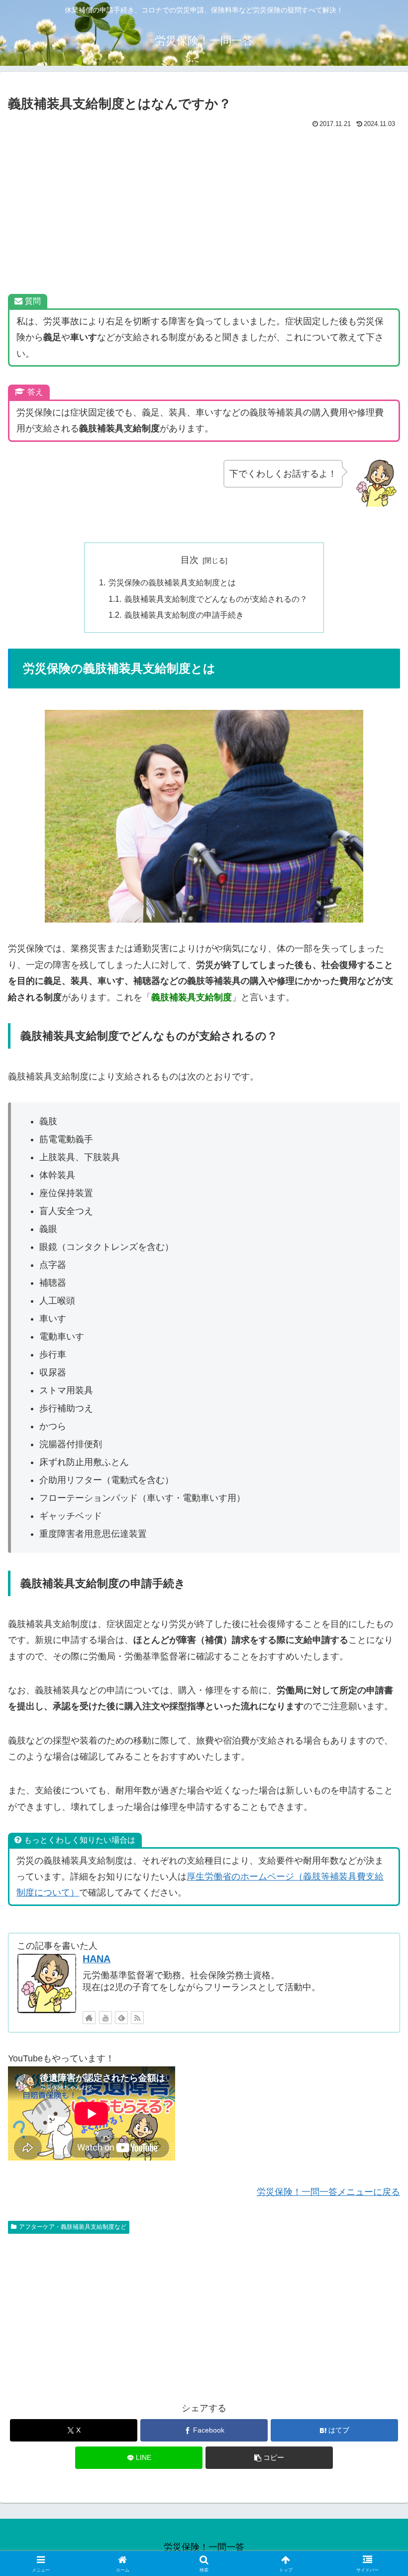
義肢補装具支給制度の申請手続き (184, 615)
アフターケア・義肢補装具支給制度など (73, 2227)
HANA (97, 1959)
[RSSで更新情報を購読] (137, 2018)
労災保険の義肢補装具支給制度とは (172, 582)
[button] (269, 2458)
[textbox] (205, 1328)
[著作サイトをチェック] (89, 2018)
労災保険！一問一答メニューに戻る (328, 2192)
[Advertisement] (204, 206)
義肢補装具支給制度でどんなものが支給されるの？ (216, 599)
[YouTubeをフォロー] (105, 2018)
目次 (190, 560)
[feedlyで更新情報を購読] (121, 2018)
